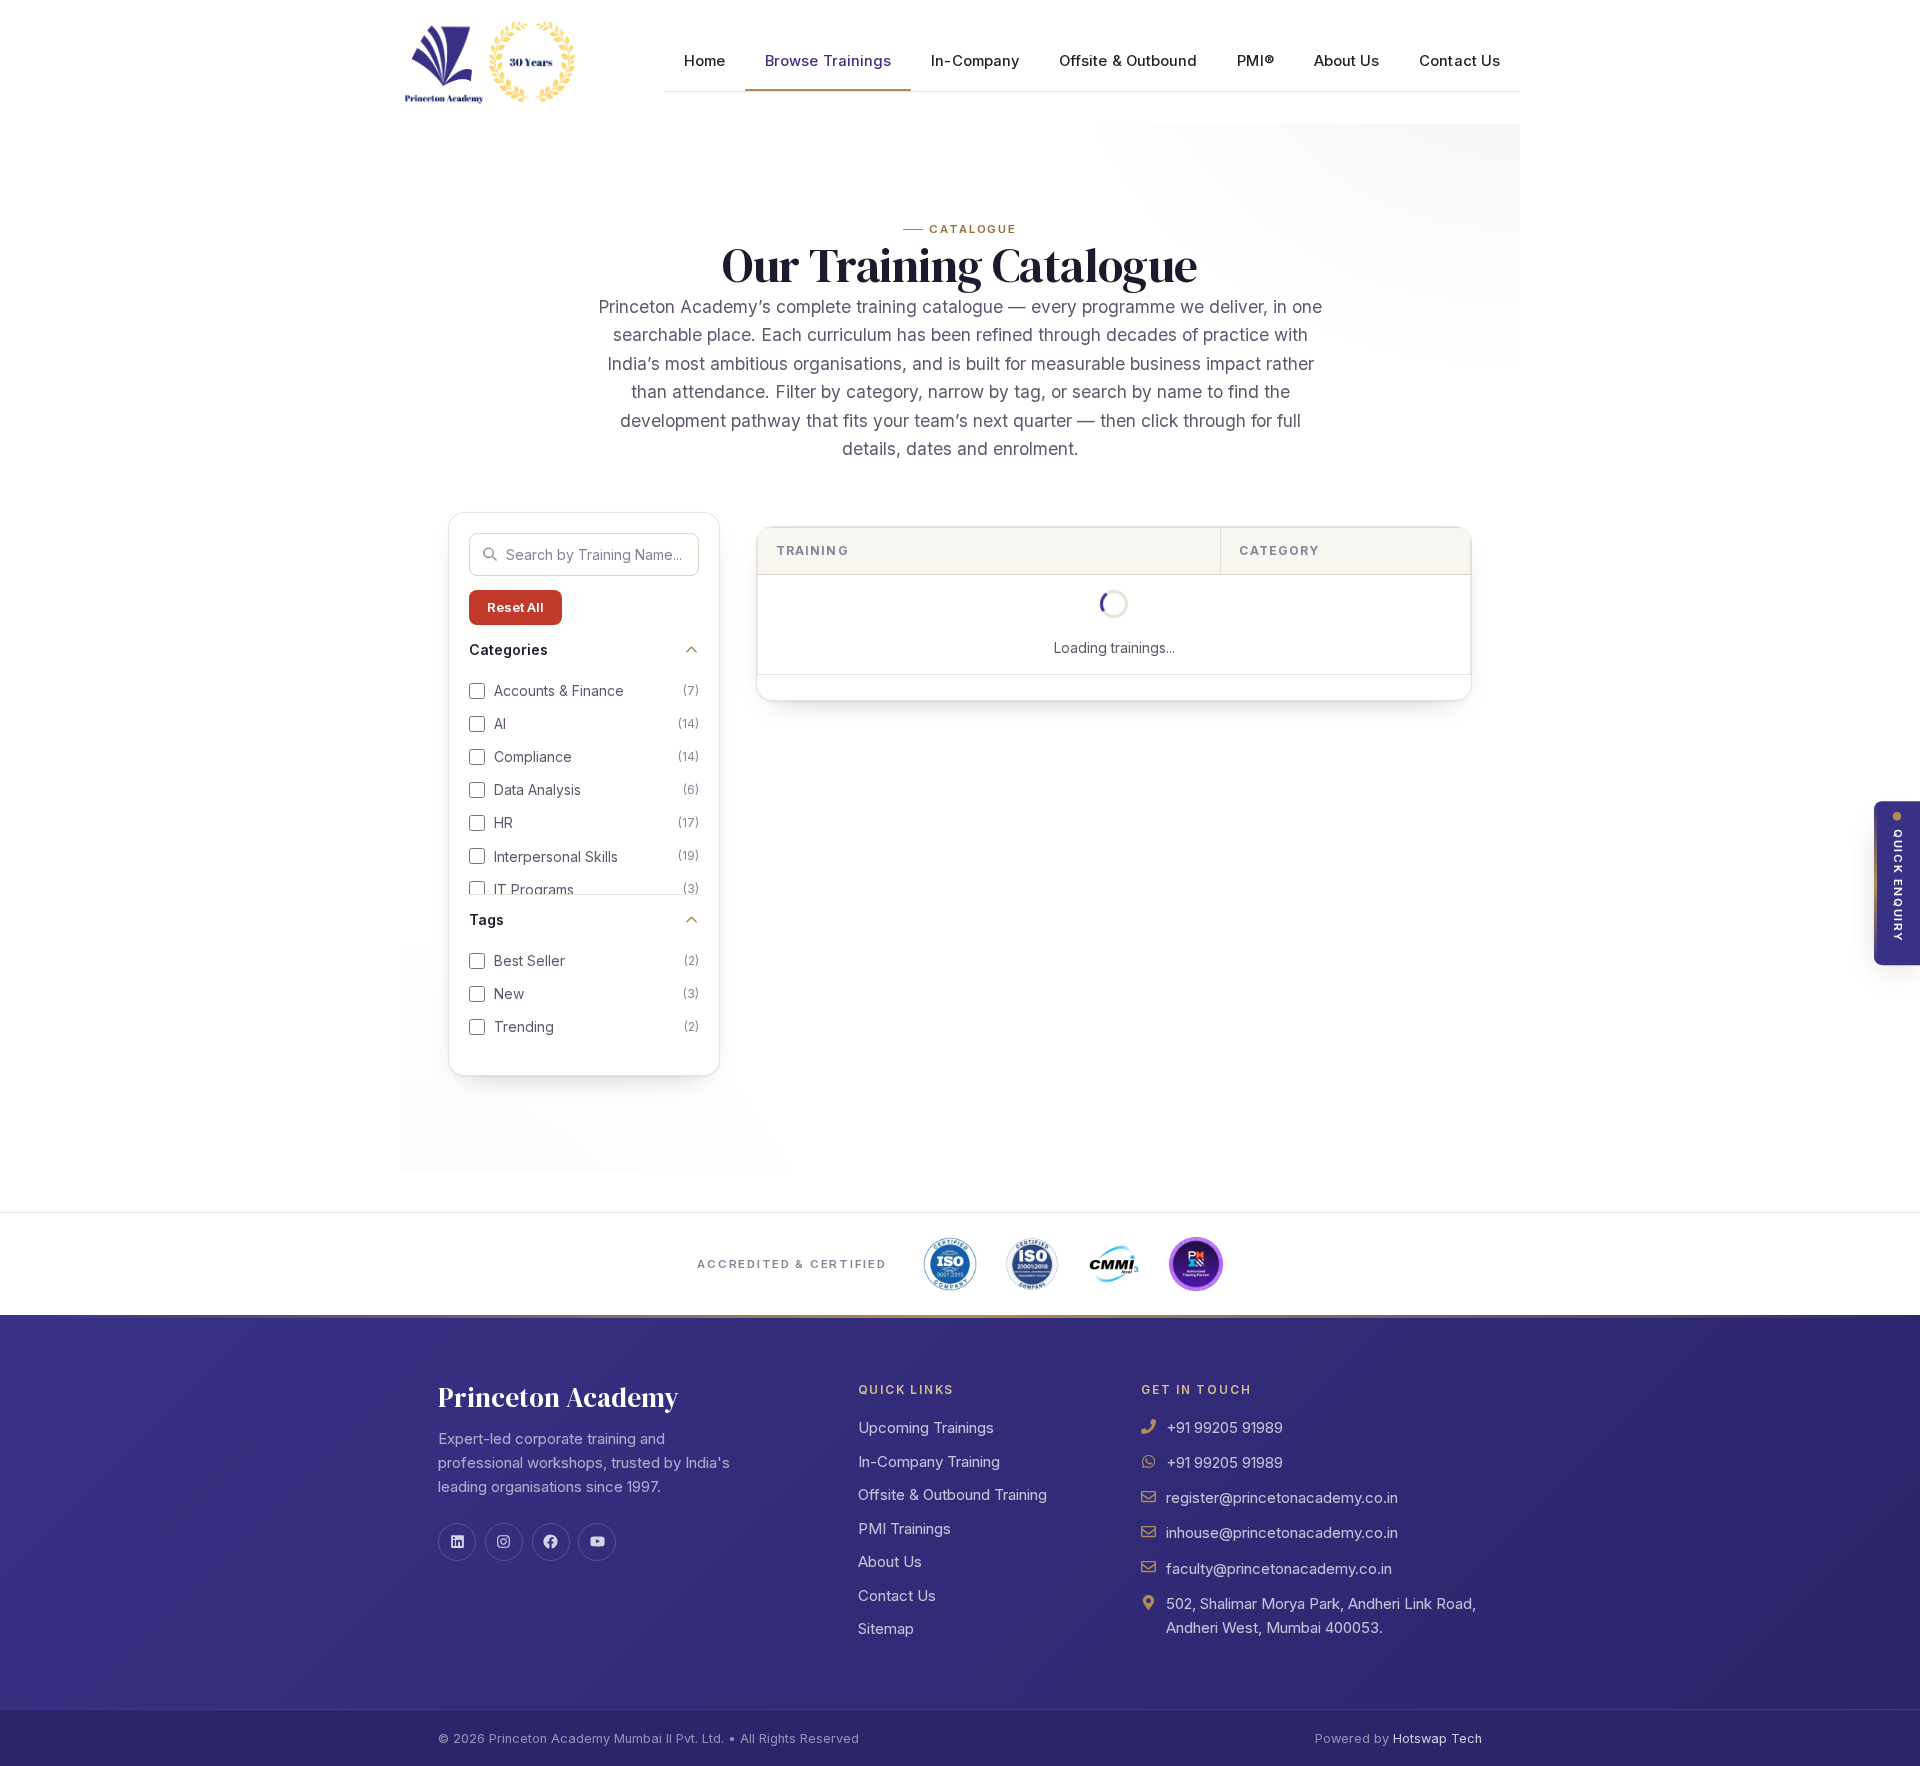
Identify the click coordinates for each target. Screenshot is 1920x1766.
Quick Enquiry (1898, 886)
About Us (1347, 61)
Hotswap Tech (1437, 1738)
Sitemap (886, 1628)
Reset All (515, 607)
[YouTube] (597, 1542)
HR (596, 822)
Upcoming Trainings (926, 1427)
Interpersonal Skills (596, 856)
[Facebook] (551, 1542)
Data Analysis (596, 789)
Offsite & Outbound (1128, 61)
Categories (508, 649)
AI (596, 723)
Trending (596, 1026)
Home (704, 61)
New (596, 993)
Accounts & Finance (596, 690)
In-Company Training (929, 1461)
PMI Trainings (904, 1528)
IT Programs (596, 889)
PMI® (1255, 61)
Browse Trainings (828, 61)
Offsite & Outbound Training (952, 1494)
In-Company (975, 61)
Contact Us (1459, 61)
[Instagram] (504, 1542)
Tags (486, 919)
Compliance (596, 756)
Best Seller (596, 960)
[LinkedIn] (457, 1542)
